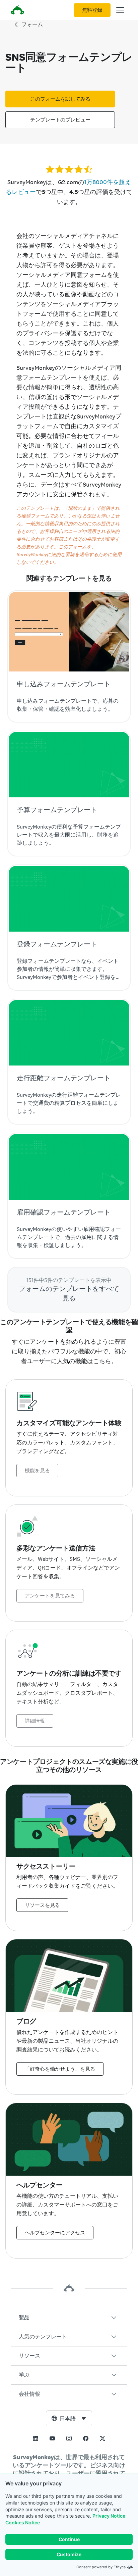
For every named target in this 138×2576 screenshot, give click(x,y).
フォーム (32, 24)
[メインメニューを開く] (120, 10)
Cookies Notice (23, 2522)
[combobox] (69, 2418)
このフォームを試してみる (60, 99)
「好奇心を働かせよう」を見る (60, 2069)
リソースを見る (42, 1905)
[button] (69, 2318)
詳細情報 (35, 1721)
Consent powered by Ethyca (101, 2567)
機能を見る (37, 1471)
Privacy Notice (109, 2516)
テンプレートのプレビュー (60, 120)
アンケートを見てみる (50, 1596)
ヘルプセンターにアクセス (55, 2233)
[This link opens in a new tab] (36, 2438)
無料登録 (92, 10)
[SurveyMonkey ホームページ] (17, 11)
